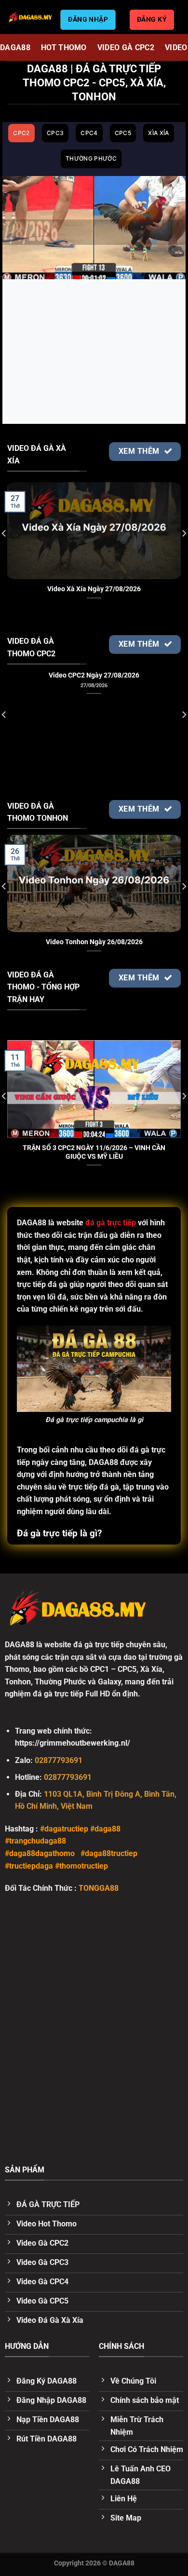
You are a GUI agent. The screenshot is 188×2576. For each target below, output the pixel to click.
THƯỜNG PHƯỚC (91, 158)
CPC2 (21, 133)
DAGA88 (15, 47)
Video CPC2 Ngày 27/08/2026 (94, 675)
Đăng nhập (88, 19)
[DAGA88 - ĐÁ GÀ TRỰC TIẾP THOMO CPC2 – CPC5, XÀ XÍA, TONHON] (30, 17)
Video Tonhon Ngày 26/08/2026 (94, 942)
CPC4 (89, 133)
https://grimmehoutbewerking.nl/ (73, 1743)
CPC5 (123, 133)
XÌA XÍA (159, 133)
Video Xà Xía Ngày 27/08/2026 (94, 589)
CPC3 (55, 133)
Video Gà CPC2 (126, 47)
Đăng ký (152, 19)
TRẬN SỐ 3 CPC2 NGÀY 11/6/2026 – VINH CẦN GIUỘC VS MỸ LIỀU (94, 1152)
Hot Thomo (64, 47)
